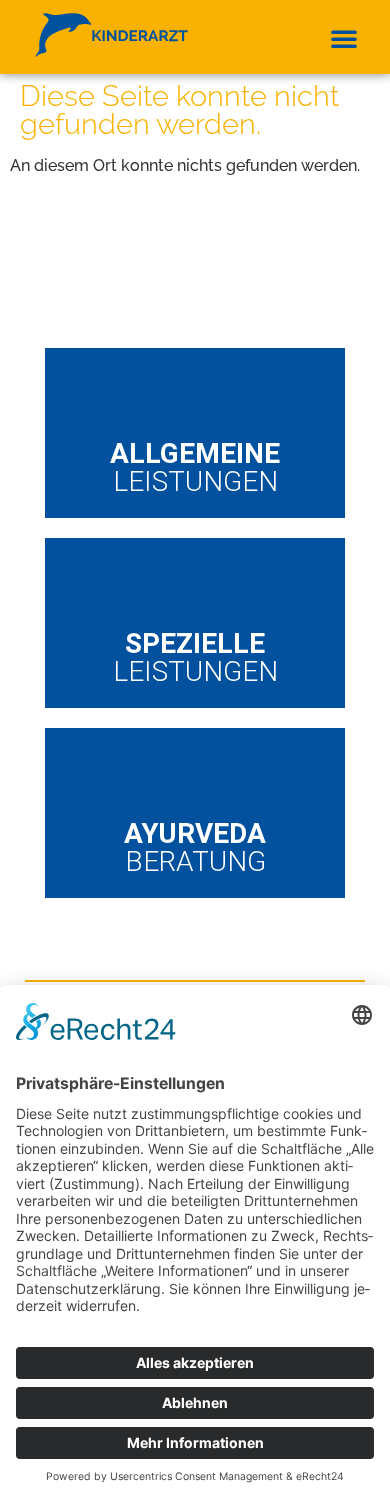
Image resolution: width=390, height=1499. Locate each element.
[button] (344, 38)
